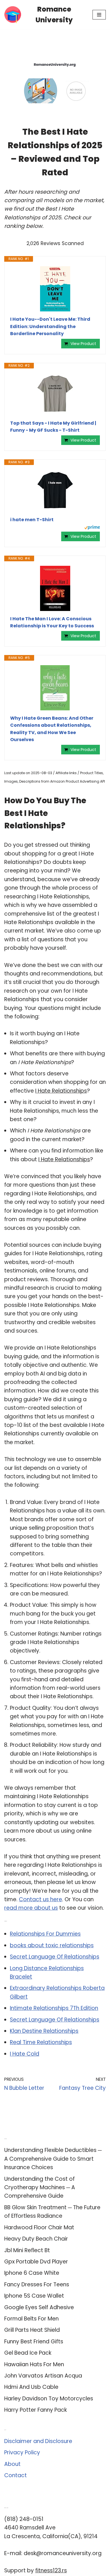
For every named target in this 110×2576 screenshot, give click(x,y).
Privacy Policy (22, 2452)
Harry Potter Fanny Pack (36, 2410)
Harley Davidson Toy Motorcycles (49, 2399)
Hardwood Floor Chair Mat (39, 2227)
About (12, 2464)
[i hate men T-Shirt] (55, 491)
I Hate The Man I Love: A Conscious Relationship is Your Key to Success (52, 622)
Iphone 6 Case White (32, 2273)
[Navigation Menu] (99, 15)
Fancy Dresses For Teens (37, 2284)
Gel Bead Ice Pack (28, 2353)
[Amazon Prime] (92, 528)
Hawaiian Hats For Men (34, 2364)
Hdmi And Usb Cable (31, 2387)
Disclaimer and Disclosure (38, 2441)
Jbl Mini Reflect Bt (27, 2250)
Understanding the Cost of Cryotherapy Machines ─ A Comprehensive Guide (40, 2188)
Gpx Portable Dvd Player (36, 2262)
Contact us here (40, 1899)
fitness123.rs (51, 2570)
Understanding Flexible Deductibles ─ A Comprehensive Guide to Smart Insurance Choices (53, 2159)
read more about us (31, 1908)
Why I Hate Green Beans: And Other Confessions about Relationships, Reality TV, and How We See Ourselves (52, 729)
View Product (83, 344)
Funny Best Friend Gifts (34, 2342)
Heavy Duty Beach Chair (36, 2239)
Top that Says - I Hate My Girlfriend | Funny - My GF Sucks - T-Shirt (53, 427)
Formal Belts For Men (31, 2319)
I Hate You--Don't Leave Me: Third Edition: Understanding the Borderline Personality (50, 326)
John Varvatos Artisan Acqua (43, 2376)
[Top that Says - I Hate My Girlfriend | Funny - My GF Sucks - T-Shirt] (55, 394)
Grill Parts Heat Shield (32, 2330)
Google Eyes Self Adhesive (39, 2307)
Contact (16, 2475)
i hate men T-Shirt (32, 520)
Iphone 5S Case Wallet (34, 2296)
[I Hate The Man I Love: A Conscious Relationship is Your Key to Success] (55, 588)
